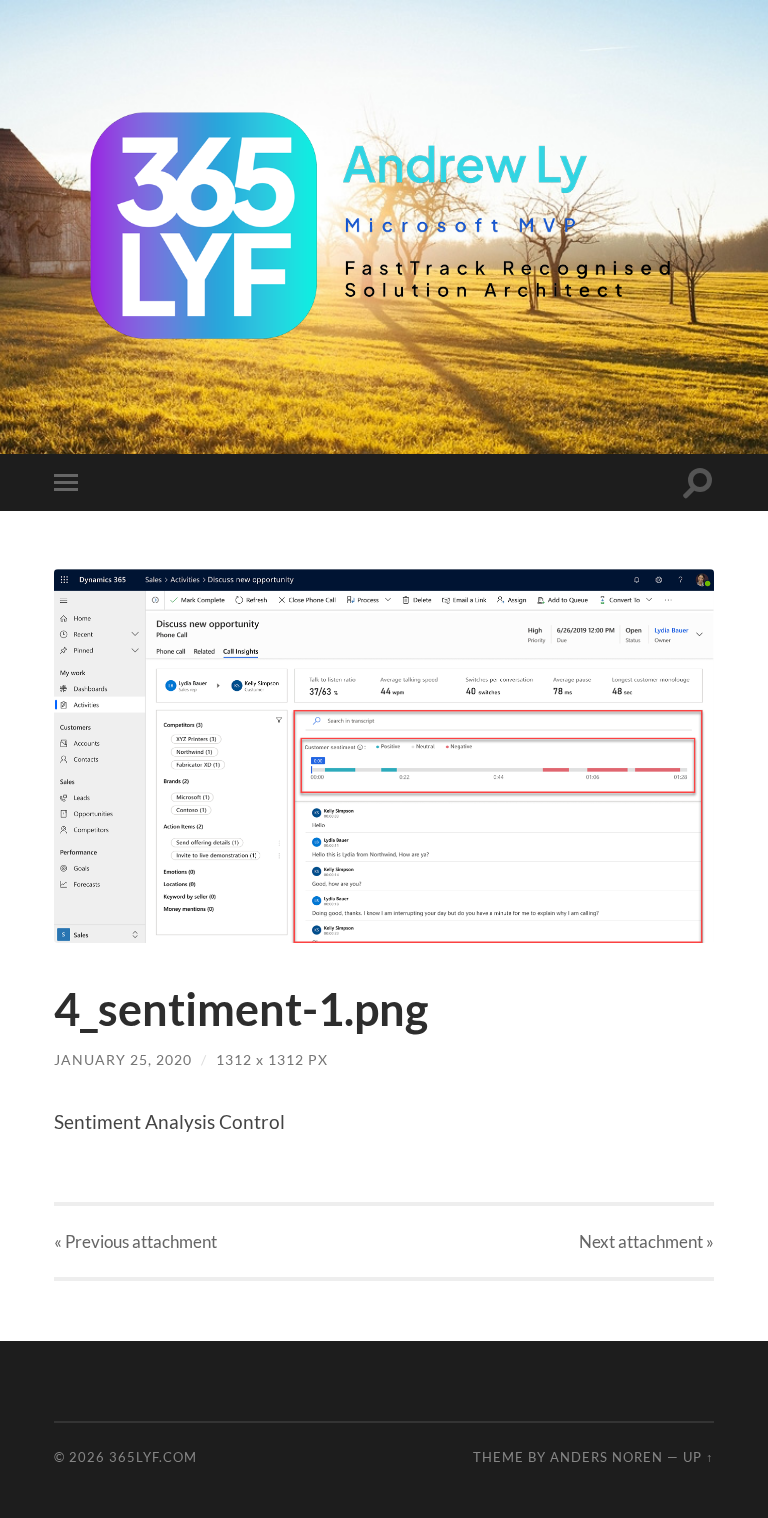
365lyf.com (153, 1457)
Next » (646, 1241)
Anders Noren (606, 1457)
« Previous (135, 1241)
